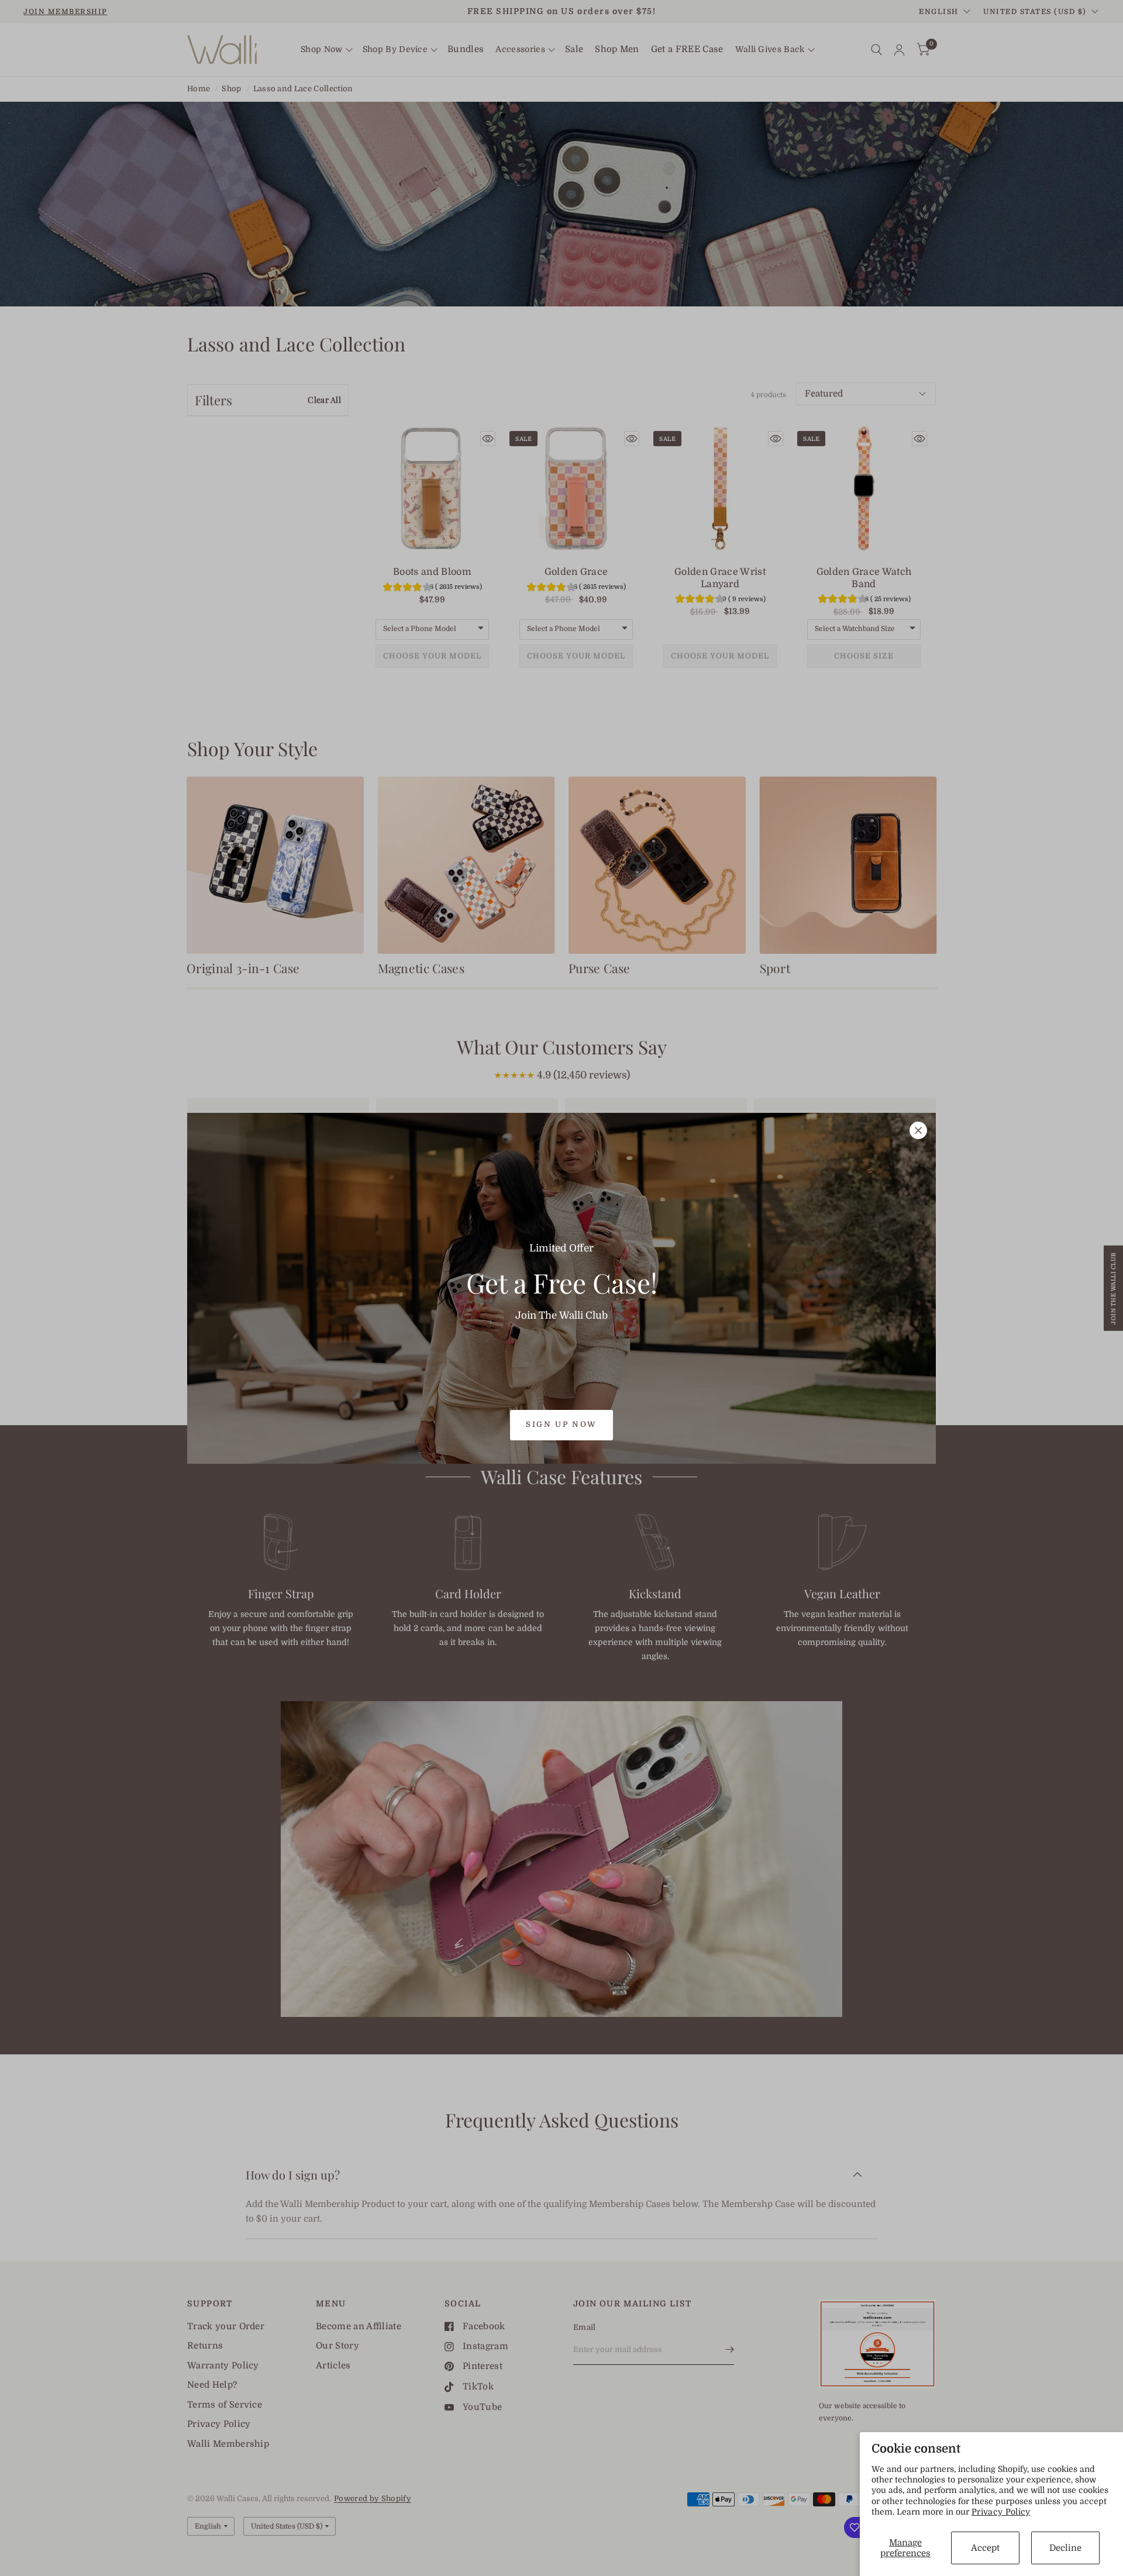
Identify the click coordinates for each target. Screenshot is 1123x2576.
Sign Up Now (561, 1424)
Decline (1065, 2548)
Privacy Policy (1001, 2512)
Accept (985, 2548)
